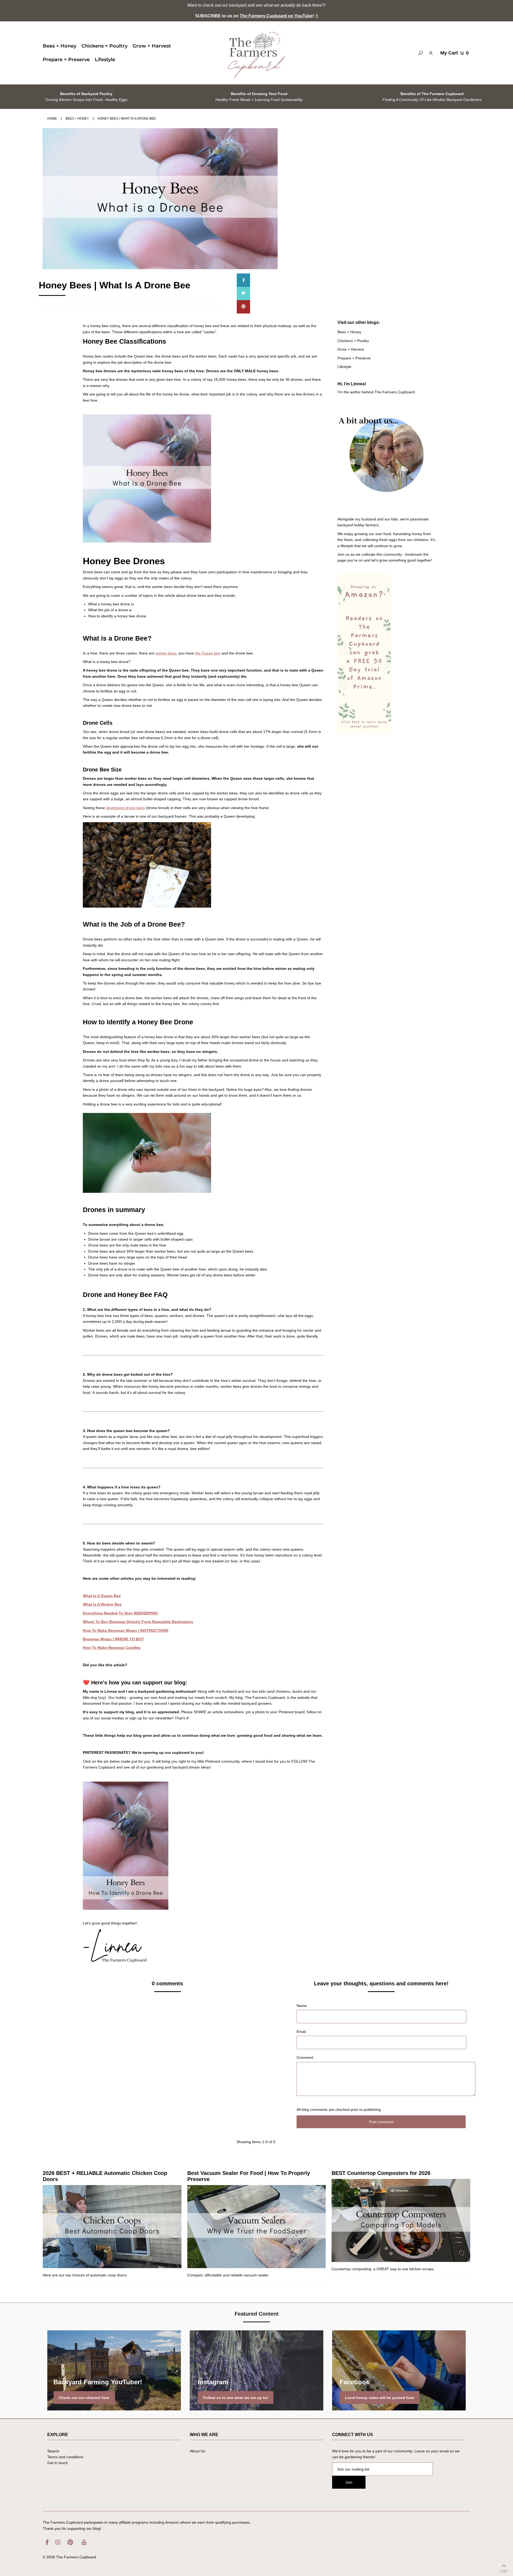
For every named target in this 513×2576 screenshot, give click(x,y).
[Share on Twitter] (243, 293)
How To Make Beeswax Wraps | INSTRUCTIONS (126, 1630)
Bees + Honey (77, 119)
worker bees (166, 653)
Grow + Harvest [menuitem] (152, 46)
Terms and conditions (65, 2457)
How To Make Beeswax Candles (112, 1648)
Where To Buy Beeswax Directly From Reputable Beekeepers (138, 1622)
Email (301, 2032)
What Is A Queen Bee (102, 1596)
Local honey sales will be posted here (380, 2397)
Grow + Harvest (351, 349)
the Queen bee (208, 653)
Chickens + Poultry (353, 341)
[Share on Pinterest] (243, 307)
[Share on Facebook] (243, 280)
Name (302, 2006)
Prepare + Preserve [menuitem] (66, 60)
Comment (305, 2057)
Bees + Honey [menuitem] (60, 46)
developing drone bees (125, 808)
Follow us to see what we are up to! (236, 2397)
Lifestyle (344, 367)
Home (52, 119)
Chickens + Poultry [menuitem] (104, 46)
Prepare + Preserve (354, 358)
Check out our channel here (84, 2397)
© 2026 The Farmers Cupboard (69, 2557)
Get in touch (58, 2463)
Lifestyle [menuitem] (105, 60)
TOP (504, 2570)
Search (53, 2451)
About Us (197, 2451)
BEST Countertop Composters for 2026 (381, 2173)
